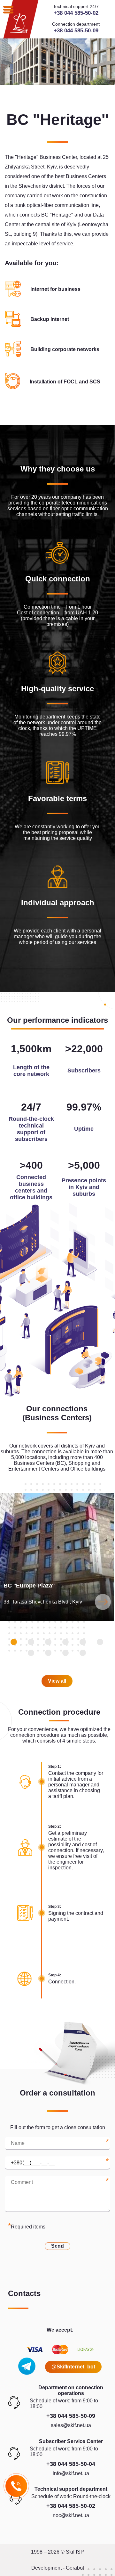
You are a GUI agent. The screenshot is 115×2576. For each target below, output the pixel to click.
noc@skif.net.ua (71, 2515)
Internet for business (55, 289)
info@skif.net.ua (71, 2473)
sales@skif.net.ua (71, 2425)
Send (57, 2246)
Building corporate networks (65, 349)
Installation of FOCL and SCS (65, 382)
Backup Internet (50, 319)
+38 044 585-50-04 (71, 2464)
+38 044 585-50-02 (76, 13)
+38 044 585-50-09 (76, 31)
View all (57, 1681)
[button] (14, 1642)
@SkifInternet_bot (73, 2367)
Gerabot (75, 2568)
